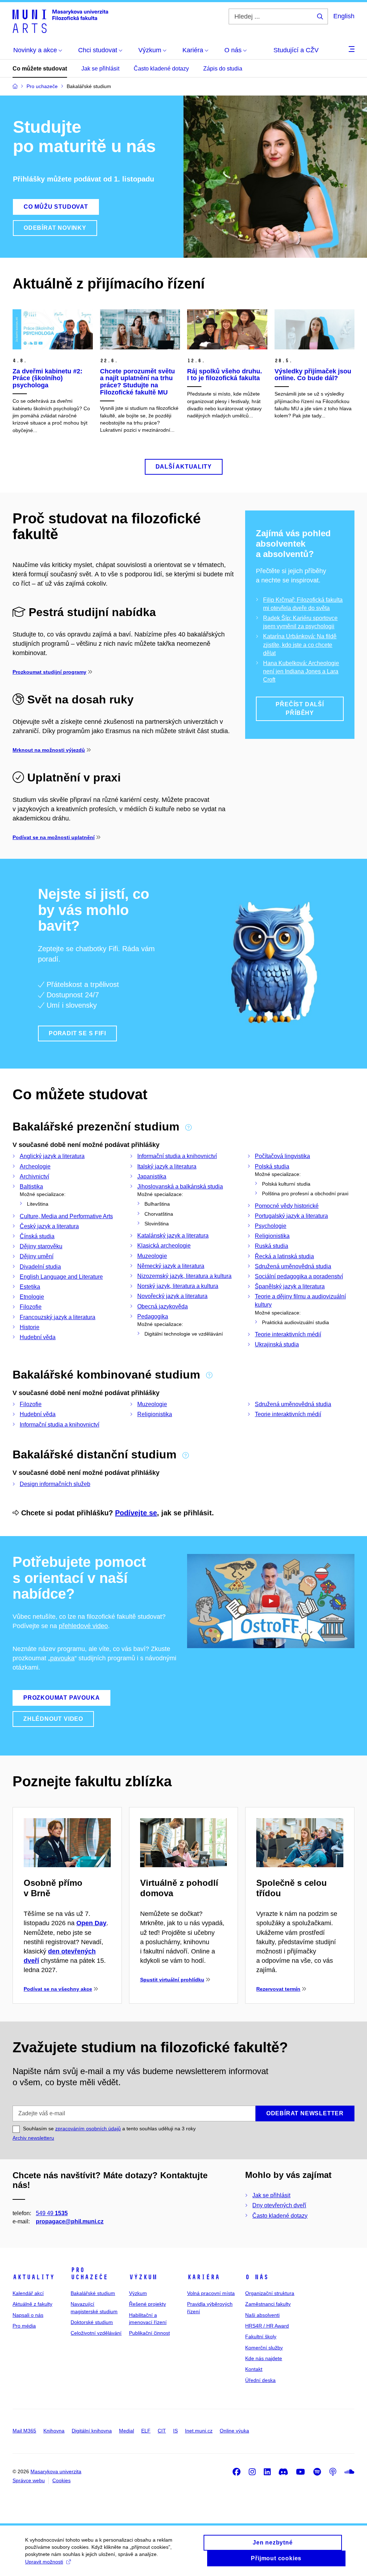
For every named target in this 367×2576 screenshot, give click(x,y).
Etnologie (32, 1297)
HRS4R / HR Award (267, 2326)
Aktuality (34, 2277)
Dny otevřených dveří (279, 2205)
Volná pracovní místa (211, 2293)
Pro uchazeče (89, 2274)
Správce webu (29, 2480)
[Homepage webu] (60, 21)
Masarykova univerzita (56, 2471)
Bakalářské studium (93, 2293)
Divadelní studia (40, 1267)
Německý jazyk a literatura (171, 1266)
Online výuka (234, 2431)
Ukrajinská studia (277, 1344)
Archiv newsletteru (33, 2138)
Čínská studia (37, 1236)
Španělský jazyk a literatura (290, 1286)
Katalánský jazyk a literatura (173, 1236)
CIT (162, 2431)
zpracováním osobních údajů (88, 2129)
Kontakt (254, 2369)
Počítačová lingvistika (282, 1156)
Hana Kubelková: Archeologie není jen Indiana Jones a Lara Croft (301, 671)
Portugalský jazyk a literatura (291, 1216)
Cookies (61, 2480)
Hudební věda (38, 1337)
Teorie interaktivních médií (288, 1334)
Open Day (91, 1923)
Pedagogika (153, 1316)
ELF (146, 2431)
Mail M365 (24, 2431)
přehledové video (83, 1626)
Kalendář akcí (28, 2293)
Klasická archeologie (164, 1246)
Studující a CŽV (296, 50)
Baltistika (31, 1187)
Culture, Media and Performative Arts (66, 1216)
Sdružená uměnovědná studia (293, 1266)
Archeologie (35, 1166)
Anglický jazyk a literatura (52, 1156)
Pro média (24, 2326)
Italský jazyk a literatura (167, 1166)
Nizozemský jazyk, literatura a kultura (184, 1276)
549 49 (52, 2213)
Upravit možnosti (44, 2562)
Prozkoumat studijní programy (49, 672)
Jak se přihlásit (100, 69)
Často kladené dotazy (161, 69)
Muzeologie (152, 1256)
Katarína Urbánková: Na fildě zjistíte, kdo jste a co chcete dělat (300, 645)
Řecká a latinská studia (284, 1256)
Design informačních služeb (55, 1484)
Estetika (30, 1287)
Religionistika (272, 1236)
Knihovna (54, 2431)
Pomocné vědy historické (287, 1206)
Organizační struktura (270, 2293)
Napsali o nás (28, 2315)
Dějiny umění (37, 1256)
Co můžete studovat (40, 69)
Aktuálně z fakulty (32, 2304)
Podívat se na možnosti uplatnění (54, 837)
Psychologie (271, 1226)
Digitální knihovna (92, 2431)
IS (175, 2431)
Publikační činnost (149, 2333)
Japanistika (152, 1176)
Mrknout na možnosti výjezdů (49, 750)
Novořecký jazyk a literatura (172, 1296)
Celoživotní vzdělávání (96, 2333)
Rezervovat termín (278, 1989)
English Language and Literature (61, 1277)
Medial (127, 2431)
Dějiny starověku (41, 1246)
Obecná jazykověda (163, 1306)
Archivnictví (34, 1176)
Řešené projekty (147, 2304)
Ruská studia (271, 1246)
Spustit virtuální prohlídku (172, 1980)
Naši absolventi (262, 2315)
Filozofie (31, 1307)
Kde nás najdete (264, 2358)
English (344, 16)
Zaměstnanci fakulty (268, 2304)
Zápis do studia (223, 69)
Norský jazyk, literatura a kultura (178, 1286)
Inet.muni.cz (199, 2431)
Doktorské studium (92, 2322)
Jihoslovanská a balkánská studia (180, 1187)
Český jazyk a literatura (49, 1226)
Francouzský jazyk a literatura (58, 1317)
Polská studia (272, 1166)
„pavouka (61, 1658)
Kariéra (203, 2277)
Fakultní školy (261, 2337)
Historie (30, 1327)
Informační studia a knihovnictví (177, 1156)
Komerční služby (264, 2348)
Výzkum (143, 2277)
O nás (257, 2277)
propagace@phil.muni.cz (70, 2221)
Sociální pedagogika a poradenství (299, 1276)
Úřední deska (260, 2380)
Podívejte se (136, 1513)
